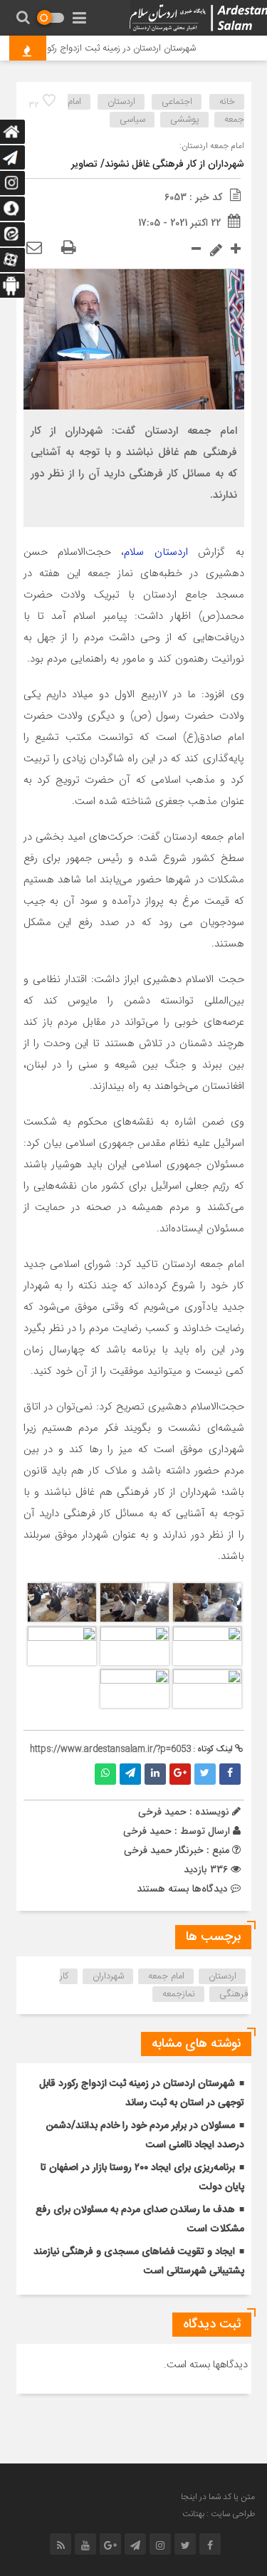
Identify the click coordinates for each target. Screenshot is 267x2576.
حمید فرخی (147, 1831)
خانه (227, 102)
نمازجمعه (179, 1994)
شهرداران (108, 1976)
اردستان (121, 102)
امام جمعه (166, 1976)
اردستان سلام (156, 552)
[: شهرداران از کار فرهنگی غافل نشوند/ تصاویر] (34, 249)
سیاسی (132, 120)
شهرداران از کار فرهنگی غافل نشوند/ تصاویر (158, 165)
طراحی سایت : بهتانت (219, 2514)
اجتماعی (177, 102)
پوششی (185, 120)
